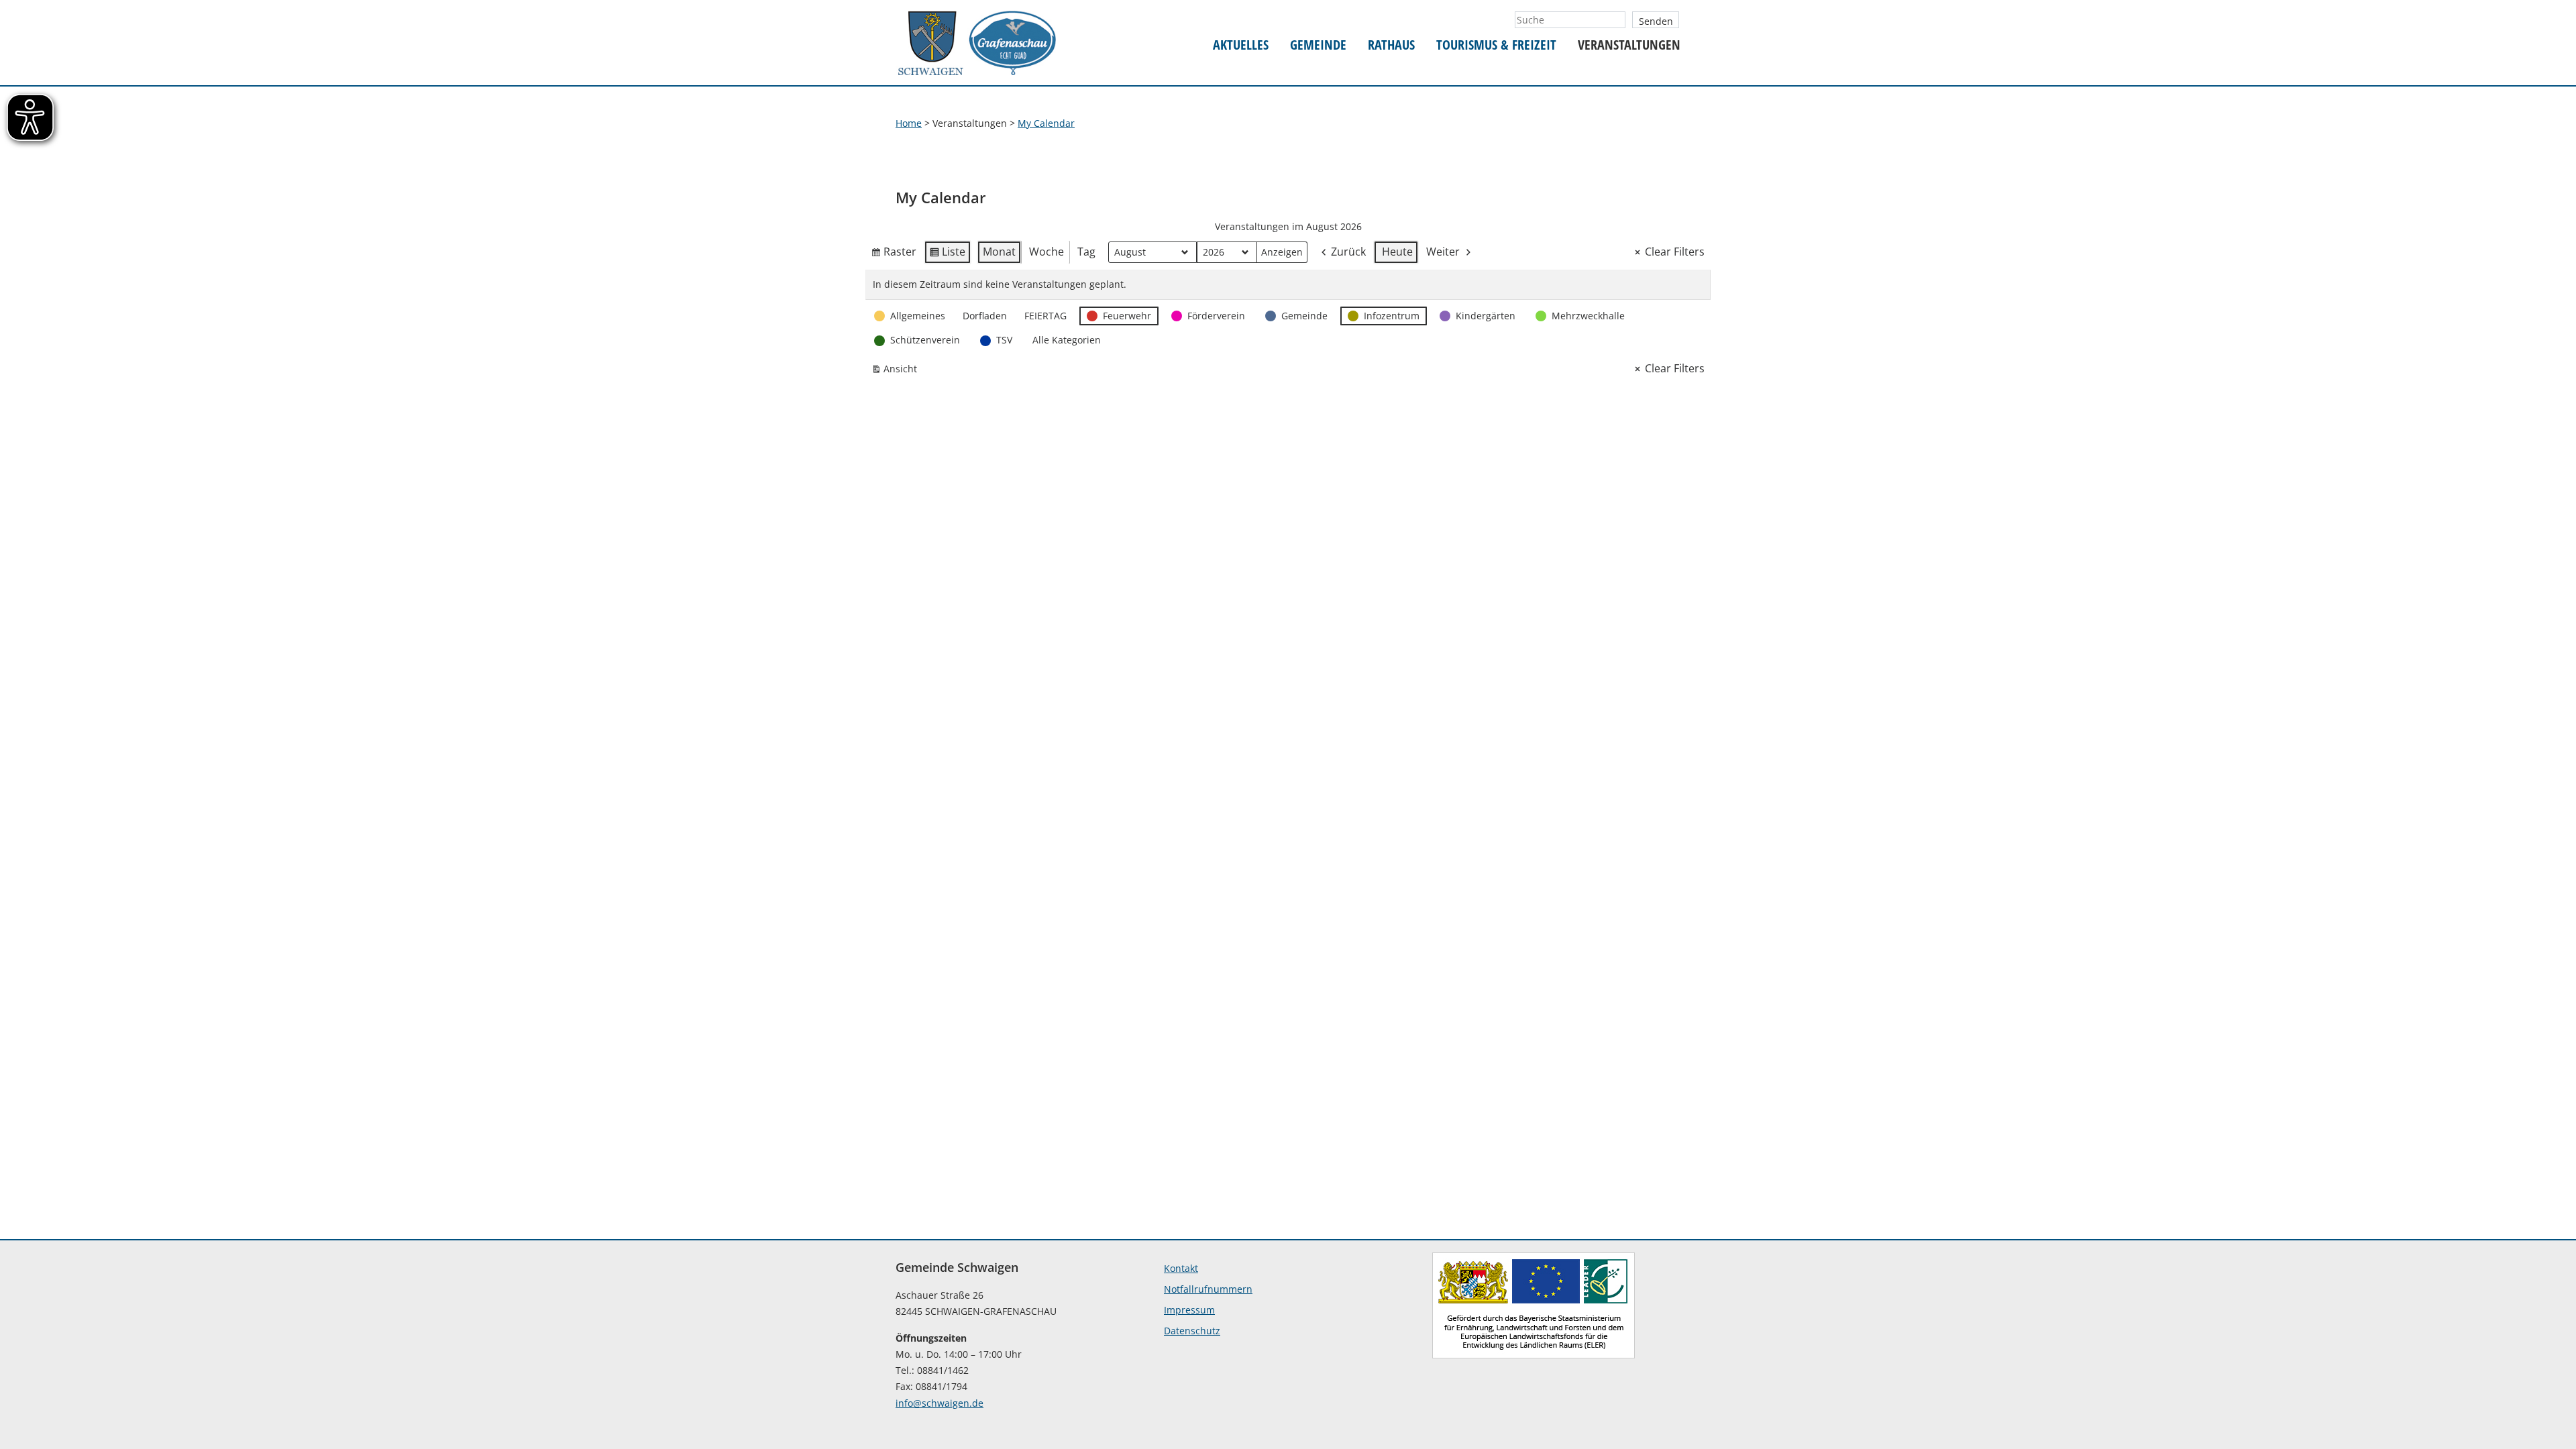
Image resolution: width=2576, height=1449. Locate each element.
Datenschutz (1192, 1331)
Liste (947, 254)
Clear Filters (1675, 252)
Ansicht (897, 371)
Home (909, 123)
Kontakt (1181, 1268)
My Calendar (1046, 123)
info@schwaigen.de (940, 1403)
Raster (894, 254)
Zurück (1348, 252)
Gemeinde (1318, 45)
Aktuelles (1241, 45)
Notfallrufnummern (1208, 1289)
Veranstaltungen (1629, 45)
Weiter (1443, 252)
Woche (1046, 252)
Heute (1397, 252)
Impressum (1189, 1310)
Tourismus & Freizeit (1496, 45)
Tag (1086, 252)
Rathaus (1391, 45)
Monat (999, 252)
